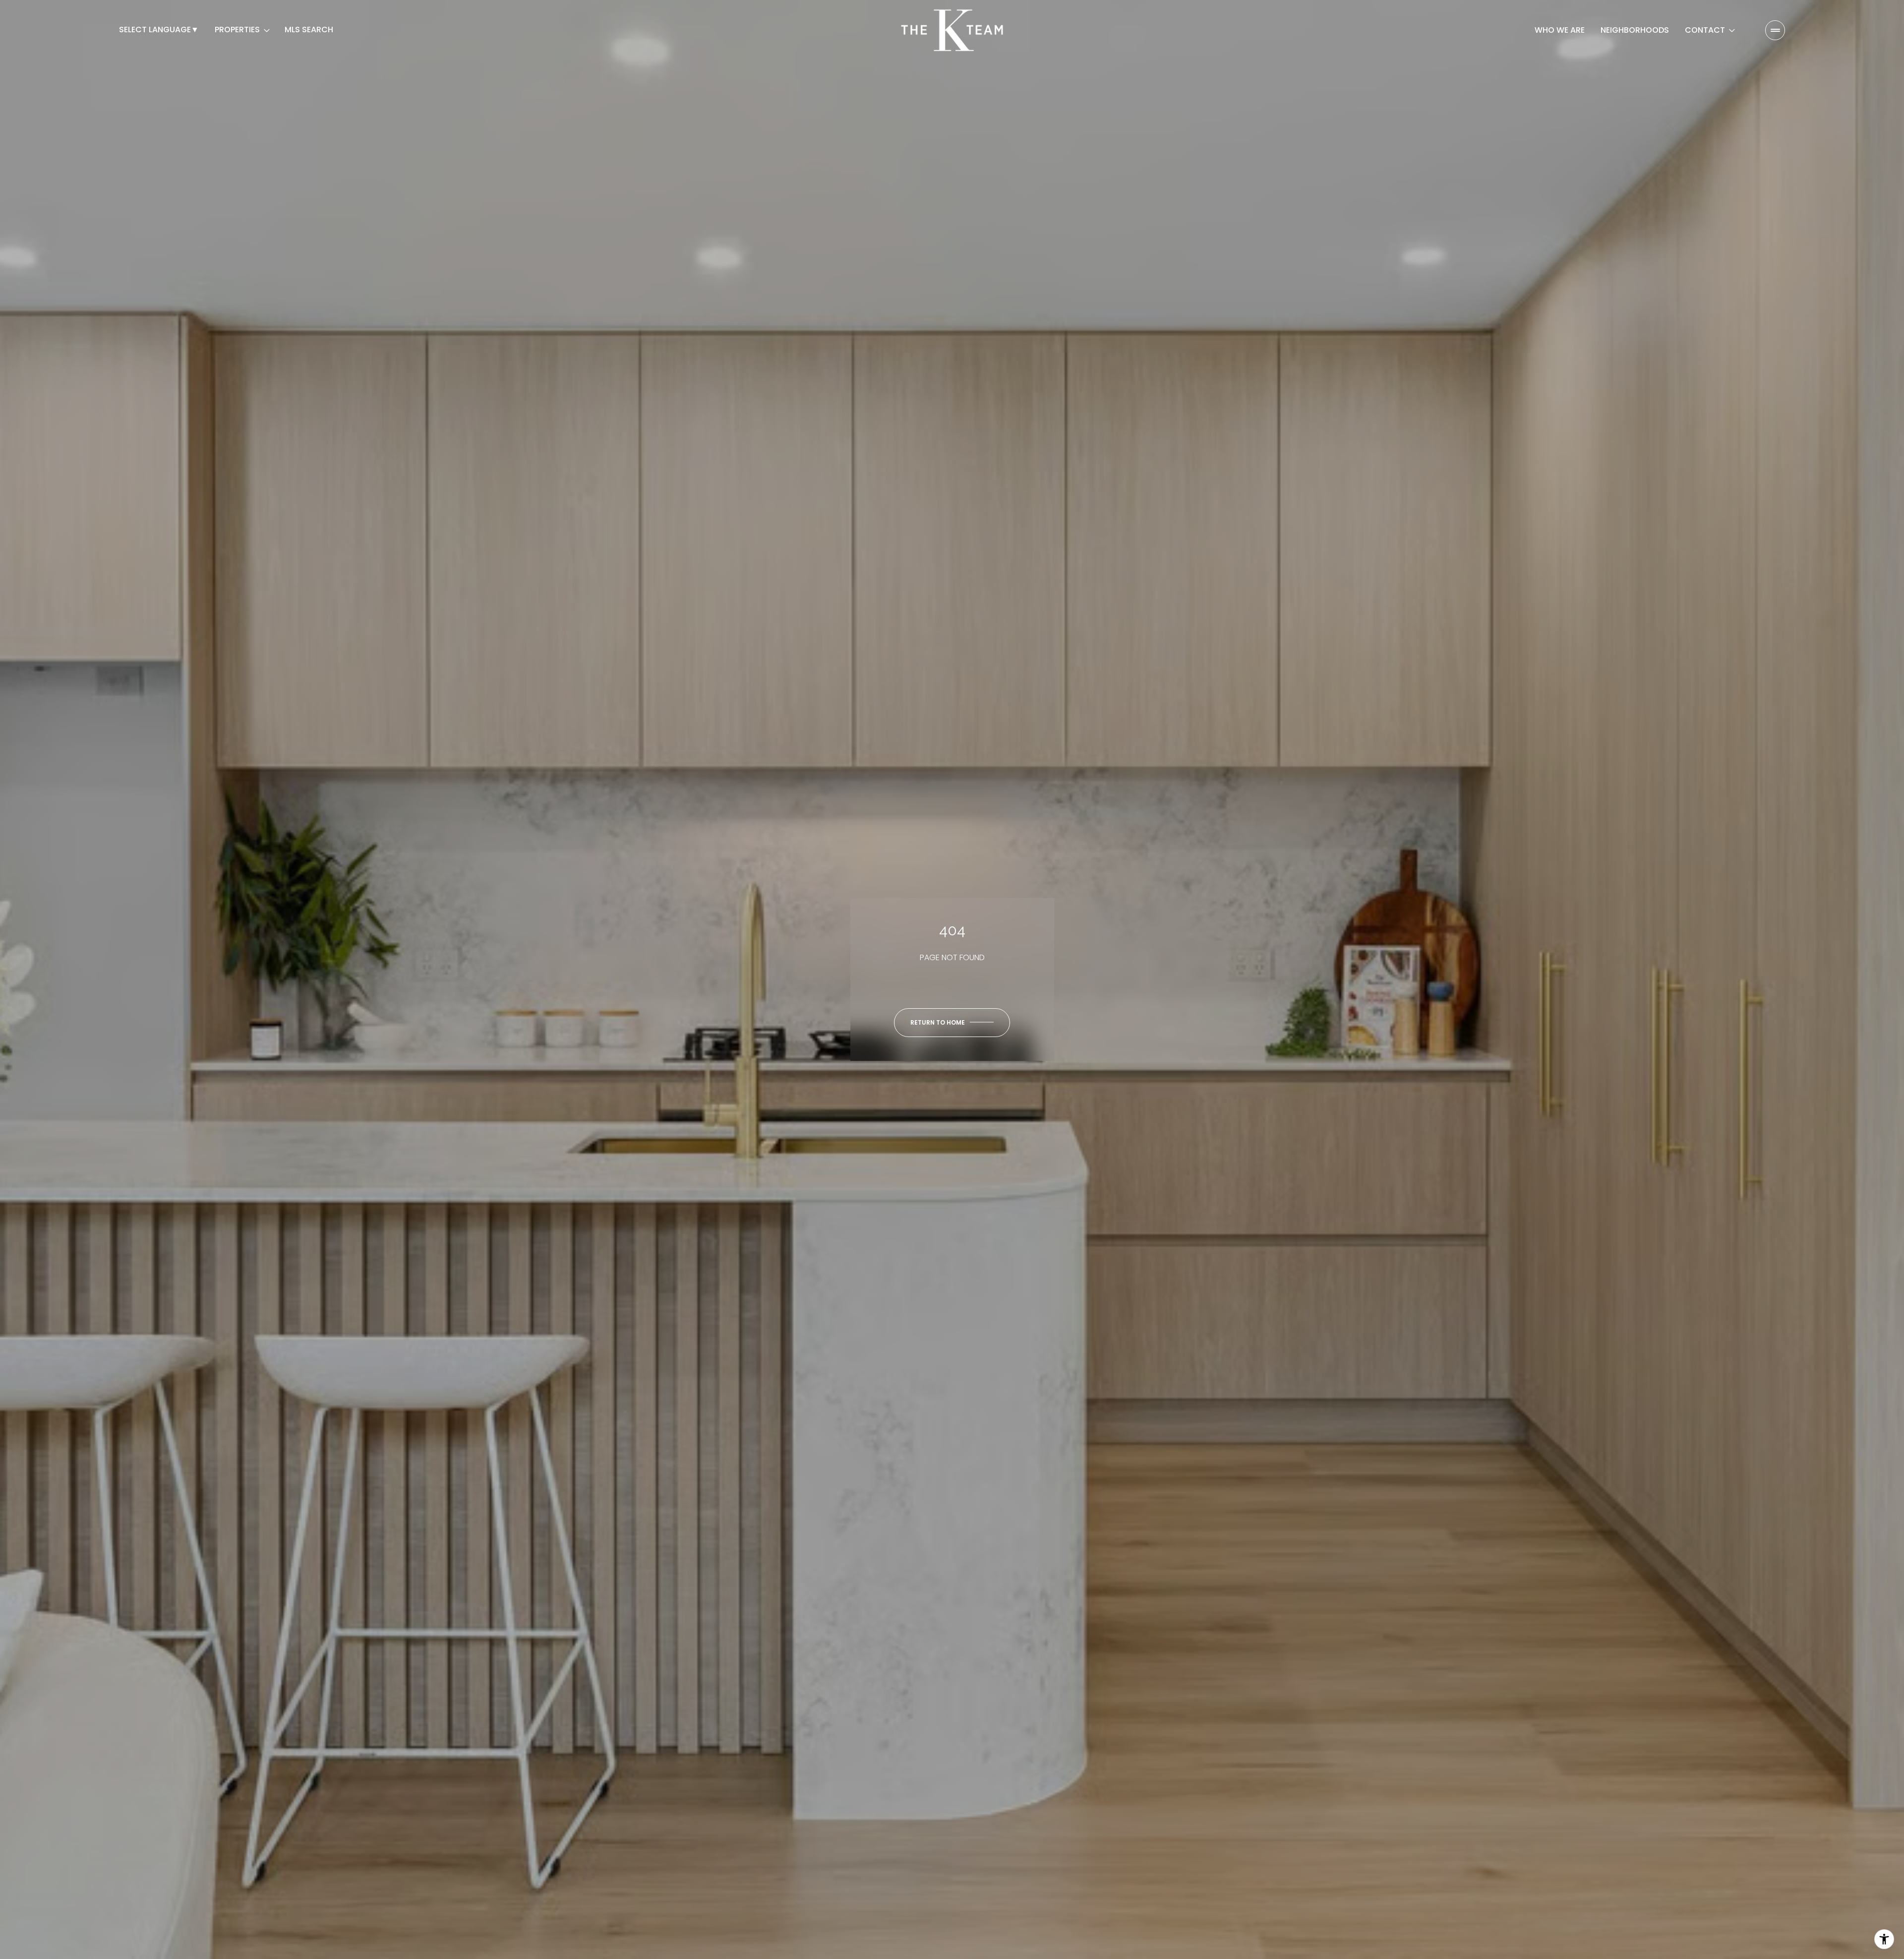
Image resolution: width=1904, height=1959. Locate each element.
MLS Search (309, 30)
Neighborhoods (1635, 30)
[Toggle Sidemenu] (1775, 30)
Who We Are (1560, 30)
